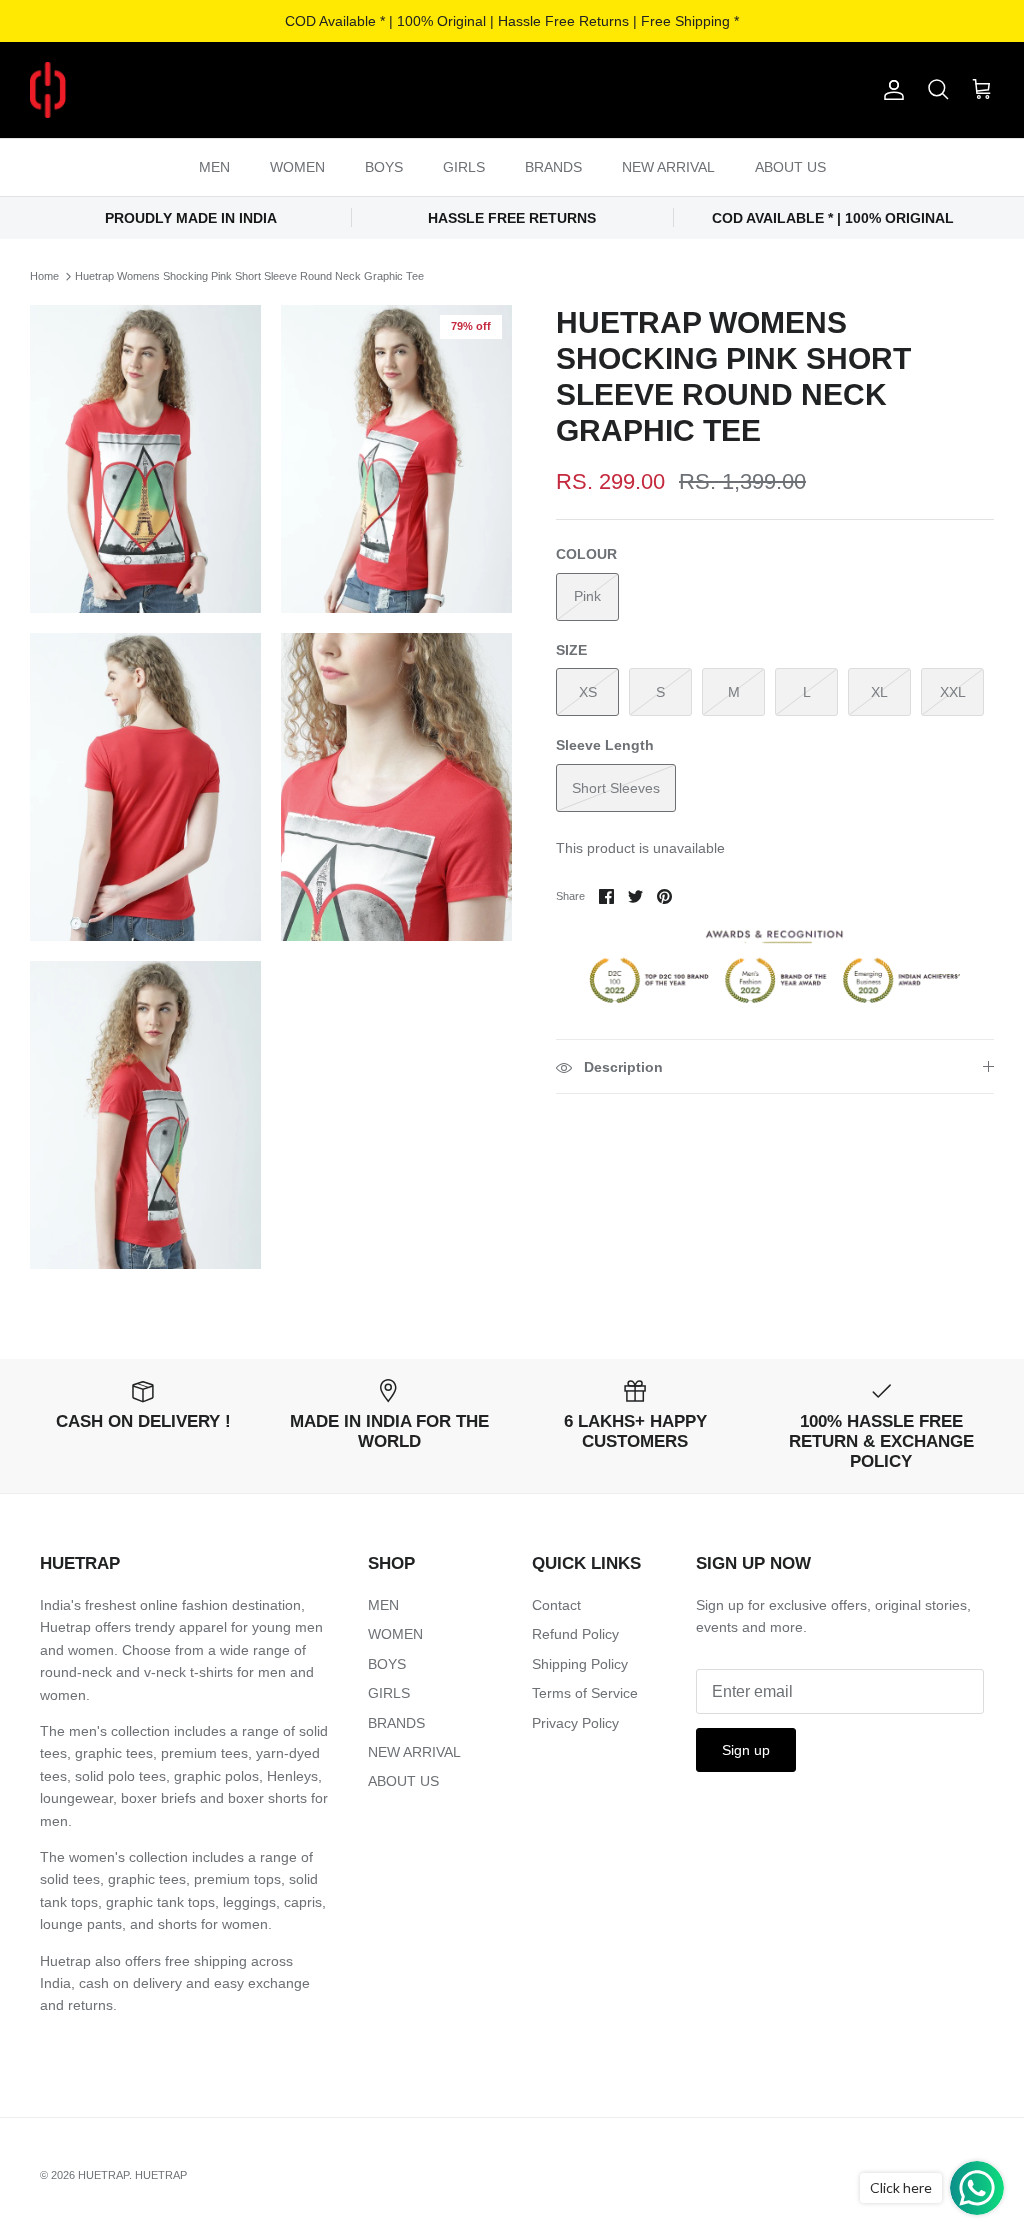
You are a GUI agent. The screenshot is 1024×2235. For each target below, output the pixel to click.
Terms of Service (585, 1693)
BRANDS (553, 167)
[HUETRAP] (152, 90)
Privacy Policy (575, 1723)
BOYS (384, 167)
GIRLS (464, 167)
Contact (556, 1605)
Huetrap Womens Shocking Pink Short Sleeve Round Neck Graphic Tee (249, 276)
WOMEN (297, 167)
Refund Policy (575, 1634)
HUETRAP (103, 2175)
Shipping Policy (580, 1664)
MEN (214, 167)
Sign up (746, 1750)
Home (44, 276)
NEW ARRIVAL (668, 167)
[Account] (890, 90)
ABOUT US (790, 167)
